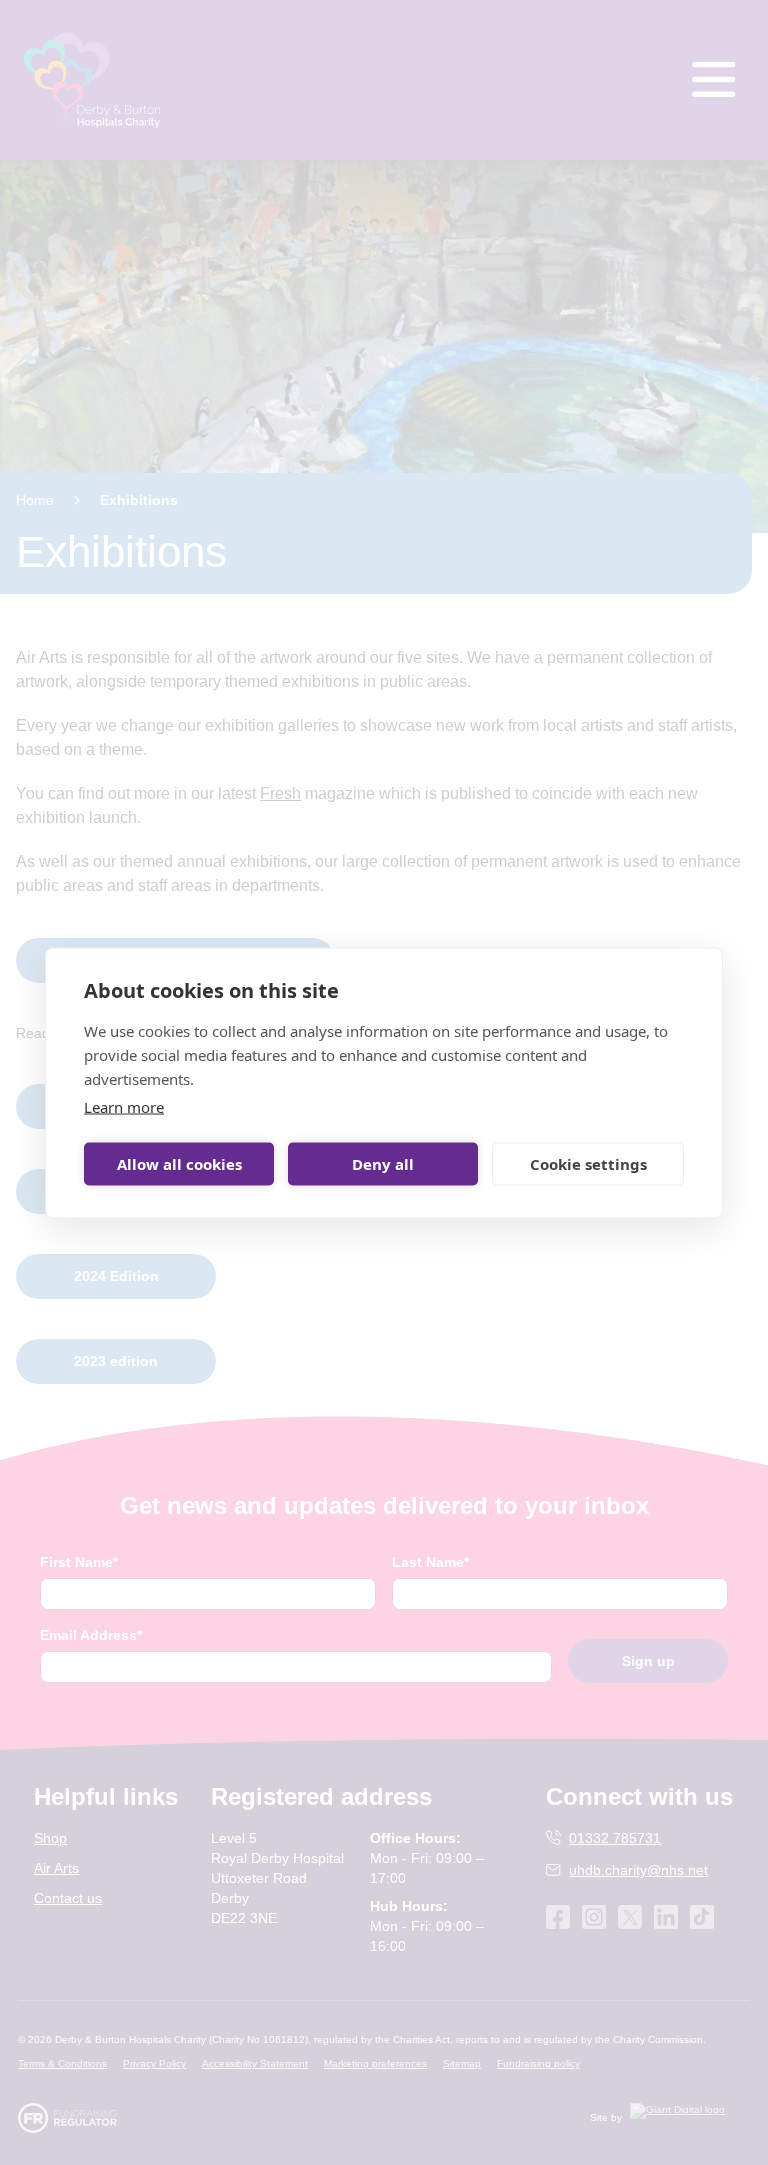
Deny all (383, 1164)
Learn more (124, 1106)
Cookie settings (588, 1164)
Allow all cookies (179, 1164)
